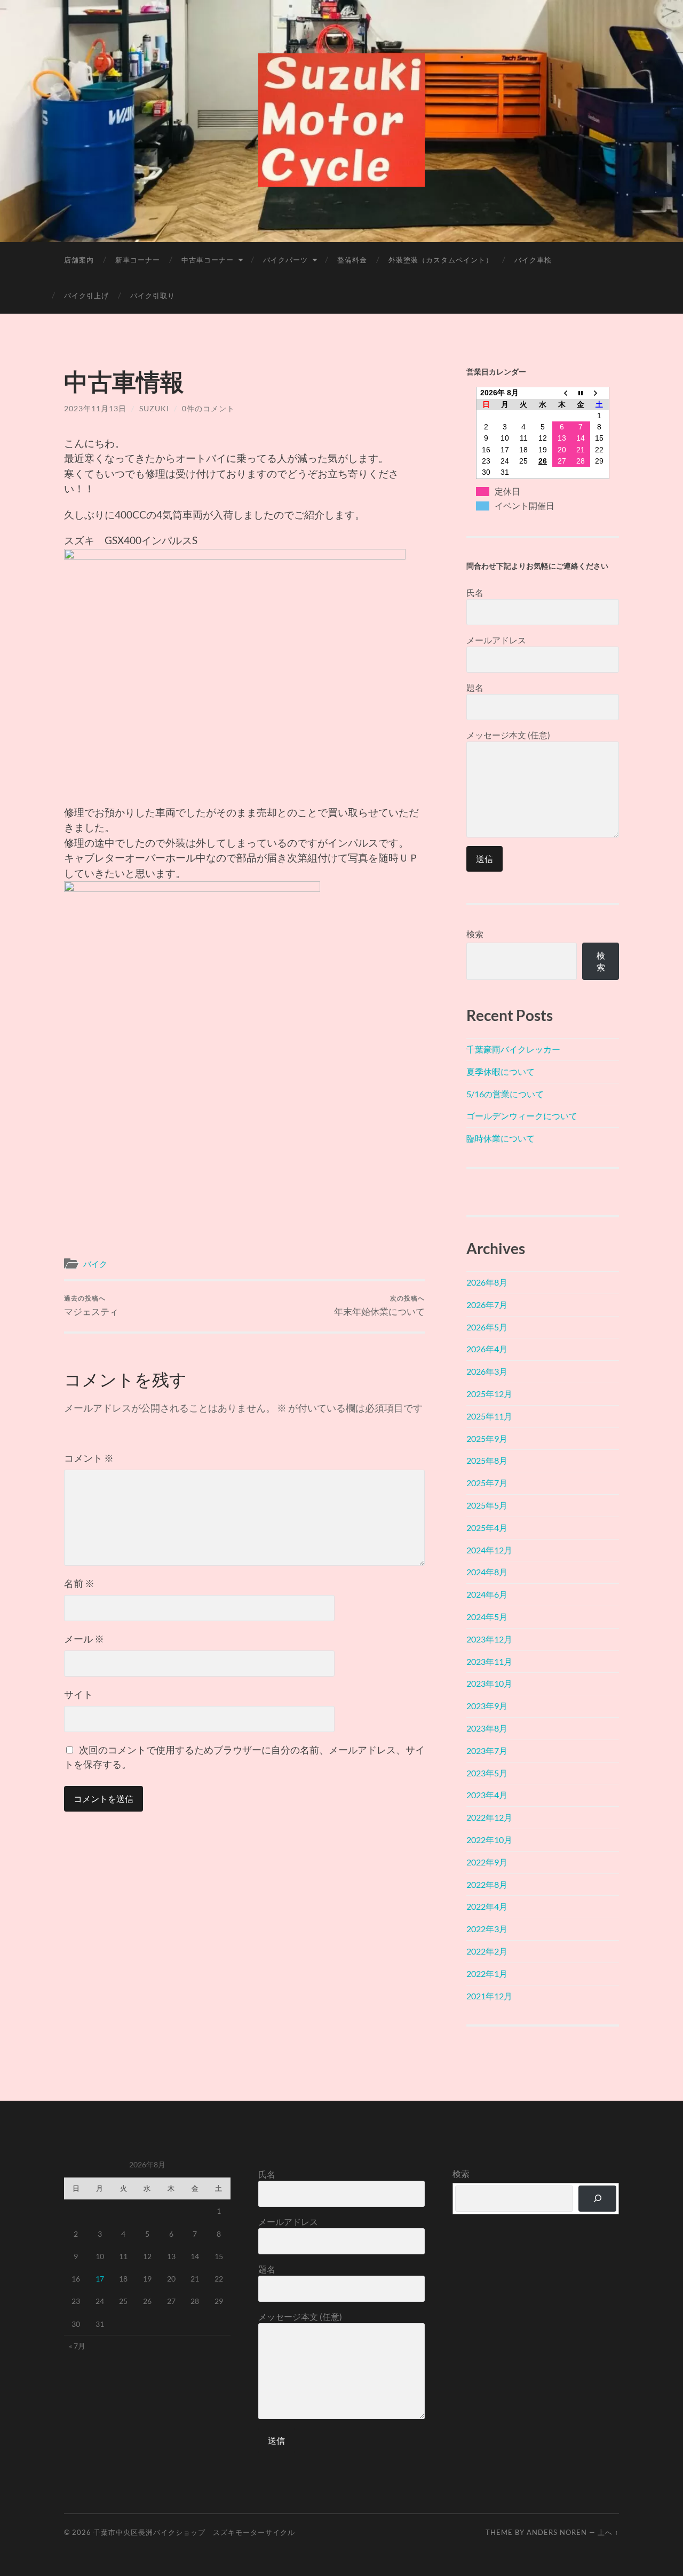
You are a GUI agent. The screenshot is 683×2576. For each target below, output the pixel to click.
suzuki (154, 408)
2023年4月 (487, 1795)
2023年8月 (487, 1728)
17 (100, 2279)
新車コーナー (138, 260)
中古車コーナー (208, 260)
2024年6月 (487, 1594)
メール (84, 1639)
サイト (78, 1694)
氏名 (475, 592)
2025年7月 (487, 1483)
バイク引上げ (86, 296)
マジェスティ (91, 1306)
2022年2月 (487, 1951)
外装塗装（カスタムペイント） (441, 260)
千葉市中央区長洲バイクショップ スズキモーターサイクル (194, 2532)
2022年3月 (487, 1929)
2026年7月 (487, 1305)
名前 (79, 1583)
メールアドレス (496, 640)
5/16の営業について (505, 1094)
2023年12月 (489, 1639)
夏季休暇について (501, 1071)
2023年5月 (487, 1773)
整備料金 (352, 260)
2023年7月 (487, 1750)
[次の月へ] (600, 393)
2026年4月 (487, 1349)
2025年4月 (487, 1528)
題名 (475, 687)
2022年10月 (489, 1840)
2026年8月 (487, 1282)
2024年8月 (487, 1572)
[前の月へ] (562, 393)
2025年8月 (487, 1460)
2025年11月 (489, 1416)
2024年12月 (489, 1550)
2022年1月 (487, 1973)
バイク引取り (153, 296)
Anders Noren (557, 2532)
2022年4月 (487, 1906)
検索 (475, 934)
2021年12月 (489, 1996)
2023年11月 (489, 1661)
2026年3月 (487, 1371)
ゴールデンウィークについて (522, 1116)
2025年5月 (487, 1505)
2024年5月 (487, 1617)
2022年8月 (487, 1884)
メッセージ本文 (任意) (508, 735)
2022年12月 (489, 1817)
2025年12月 (489, 1394)
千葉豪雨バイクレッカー (513, 1049)
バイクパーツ (285, 260)
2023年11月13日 (95, 408)
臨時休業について (501, 1138)
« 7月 (77, 2346)
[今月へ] (581, 393)
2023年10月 (489, 1683)
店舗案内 (79, 260)
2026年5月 (487, 1327)
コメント (89, 1458)
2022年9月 (487, 1862)
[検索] (597, 2199)
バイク (95, 1264)
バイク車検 (533, 260)
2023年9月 (487, 1706)
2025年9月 (487, 1438)
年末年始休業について (379, 1306)
